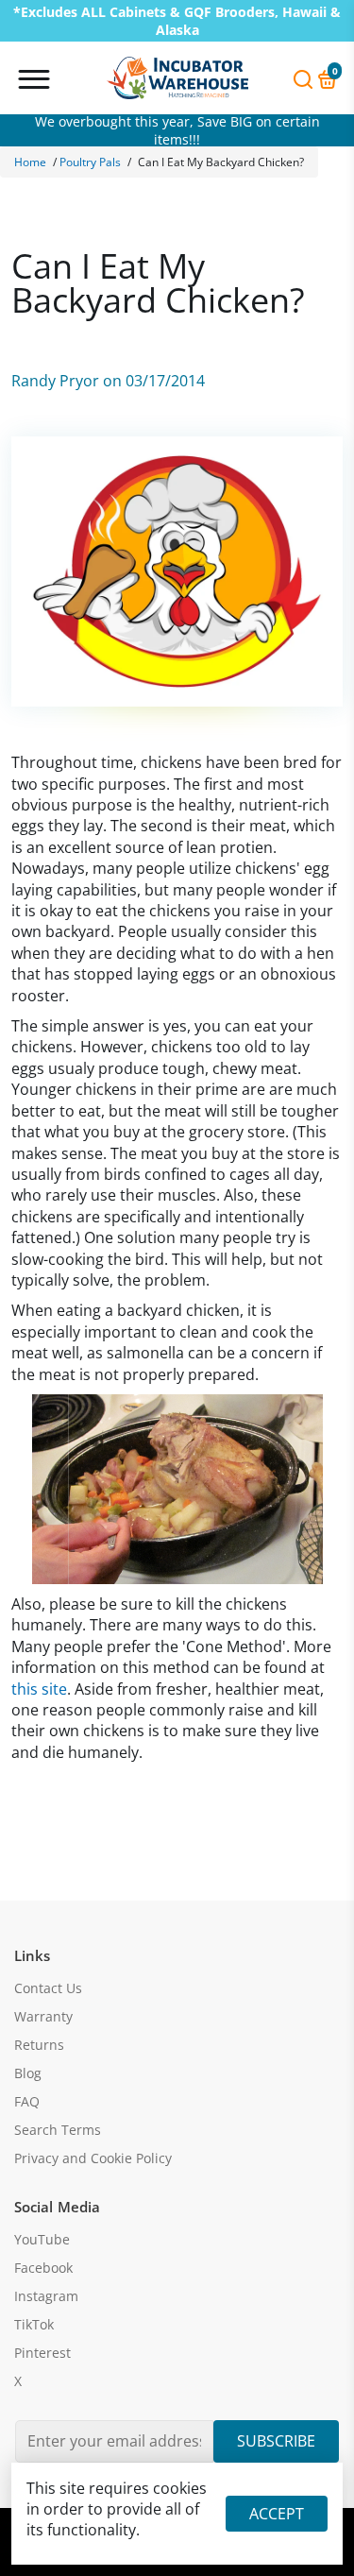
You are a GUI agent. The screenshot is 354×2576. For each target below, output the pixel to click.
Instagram (46, 2296)
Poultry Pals (90, 162)
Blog (28, 2073)
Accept (277, 2514)
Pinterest (42, 2353)
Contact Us (48, 1988)
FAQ (27, 2102)
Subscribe (276, 2441)
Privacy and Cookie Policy (93, 2158)
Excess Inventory (177, 130)
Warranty (43, 2017)
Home (30, 162)
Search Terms (58, 2130)
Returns (39, 2045)
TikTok (34, 2325)
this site (39, 1689)
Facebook (43, 2268)
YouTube (42, 2240)
